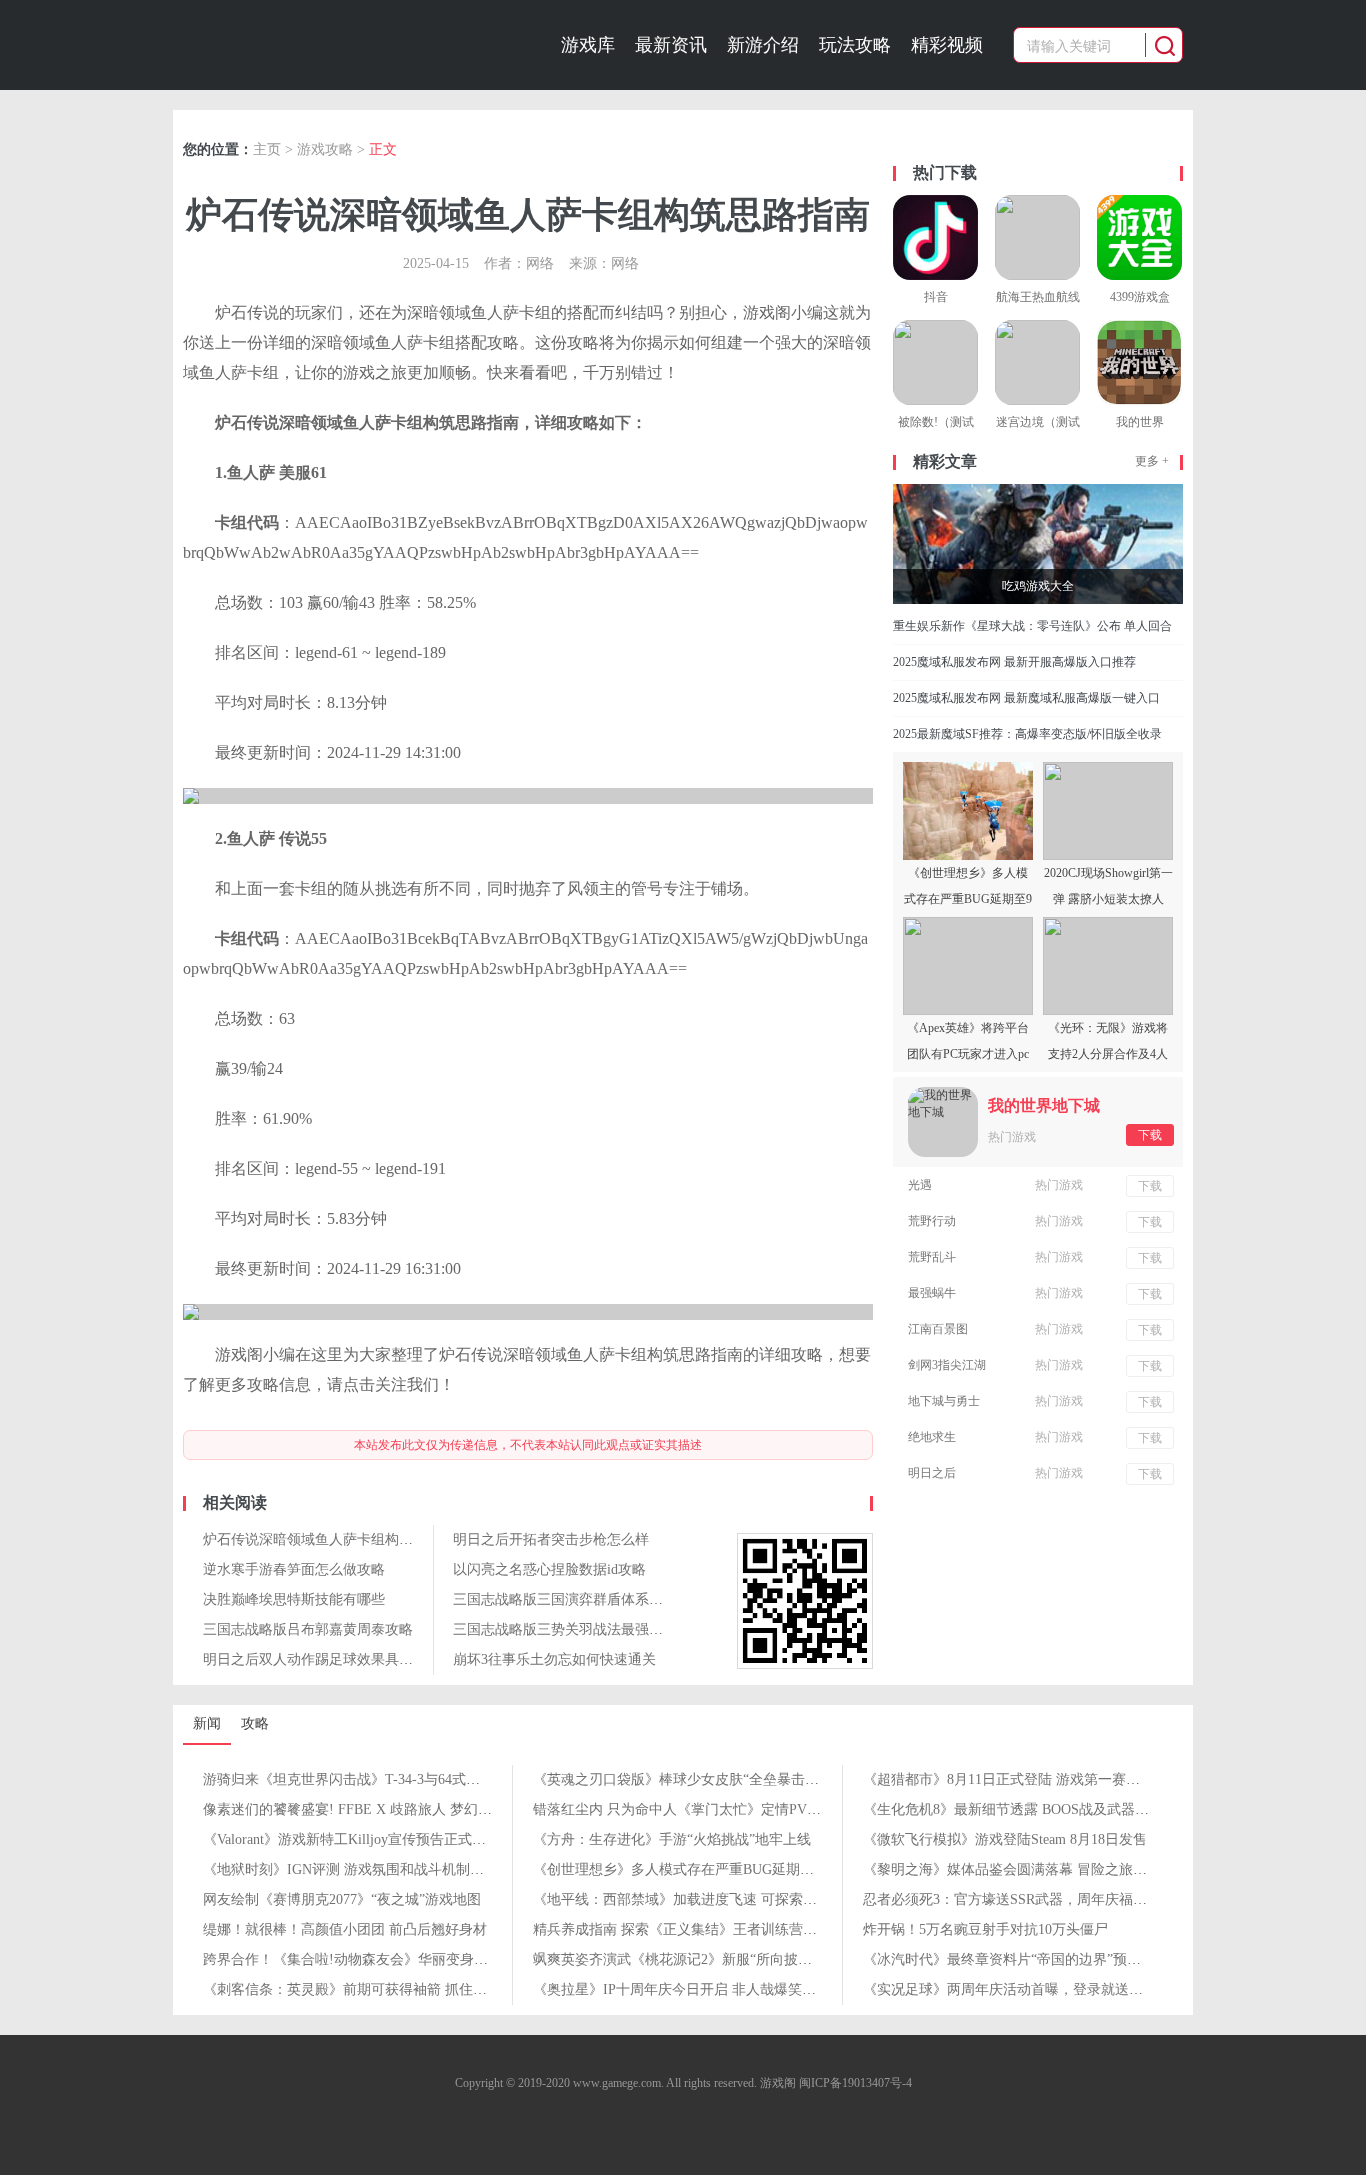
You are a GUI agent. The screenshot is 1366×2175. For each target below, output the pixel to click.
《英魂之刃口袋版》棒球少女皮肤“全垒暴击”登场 (686, 1779)
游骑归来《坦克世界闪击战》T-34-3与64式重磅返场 (362, 1779)
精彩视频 (947, 45)
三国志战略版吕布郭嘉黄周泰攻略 (308, 1629)
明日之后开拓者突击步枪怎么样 (551, 1539)
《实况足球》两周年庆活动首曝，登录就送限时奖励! (1026, 1989)
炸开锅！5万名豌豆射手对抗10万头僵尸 (985, 1929)
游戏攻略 (325, 149)
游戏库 (588, 45)
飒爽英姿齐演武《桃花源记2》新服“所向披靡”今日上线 (703, 1959)
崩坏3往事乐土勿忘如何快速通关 (554, 1659)
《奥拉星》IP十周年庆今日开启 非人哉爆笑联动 (681, 1989)
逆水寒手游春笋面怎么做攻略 (294, 1569)
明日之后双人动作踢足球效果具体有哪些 (329, 1659)
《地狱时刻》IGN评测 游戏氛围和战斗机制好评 (350, 1869)
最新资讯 (671, 45)
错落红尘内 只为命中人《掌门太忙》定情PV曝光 (684, 1809)
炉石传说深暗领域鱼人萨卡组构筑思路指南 (336, 1539)
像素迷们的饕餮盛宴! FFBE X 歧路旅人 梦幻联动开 (361, 1809)
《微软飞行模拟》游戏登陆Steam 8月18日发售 (1005, 1839)
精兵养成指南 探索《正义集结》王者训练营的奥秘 (689, 1929)
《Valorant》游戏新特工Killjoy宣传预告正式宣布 (351, 1839)
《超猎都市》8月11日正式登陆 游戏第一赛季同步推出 (1029, 1779)
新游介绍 (763, 45)
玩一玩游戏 (299, 45)
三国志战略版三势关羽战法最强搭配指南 (579, 1629)
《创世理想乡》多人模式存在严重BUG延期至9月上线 (698, 1869)
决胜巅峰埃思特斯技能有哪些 (294, 1599)
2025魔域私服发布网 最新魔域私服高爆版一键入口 (1026, 698)
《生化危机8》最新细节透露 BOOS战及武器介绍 (1013, 1809)
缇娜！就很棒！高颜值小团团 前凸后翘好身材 (345, 1929)
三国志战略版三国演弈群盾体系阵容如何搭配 (593, 1599)
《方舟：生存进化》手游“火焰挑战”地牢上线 (672, 1839)
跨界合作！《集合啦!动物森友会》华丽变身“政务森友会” (379, 1959)
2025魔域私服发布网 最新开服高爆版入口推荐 (1014, 662)
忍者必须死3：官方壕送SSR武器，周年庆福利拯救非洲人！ (1047, 1899)
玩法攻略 (855, 45)
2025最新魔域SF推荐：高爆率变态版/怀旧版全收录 (1027, 734)
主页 (267, 149)
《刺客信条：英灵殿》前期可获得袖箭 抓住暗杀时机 (366, 1989)
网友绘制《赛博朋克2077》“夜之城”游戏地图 (342, 1899)
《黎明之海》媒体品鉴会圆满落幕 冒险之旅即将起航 (1026, 1869)
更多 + (1152, 461)
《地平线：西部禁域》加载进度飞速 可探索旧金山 (689, 1899)
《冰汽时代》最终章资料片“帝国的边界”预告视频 (1016, 1959)
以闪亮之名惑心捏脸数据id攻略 (549, 1569)
